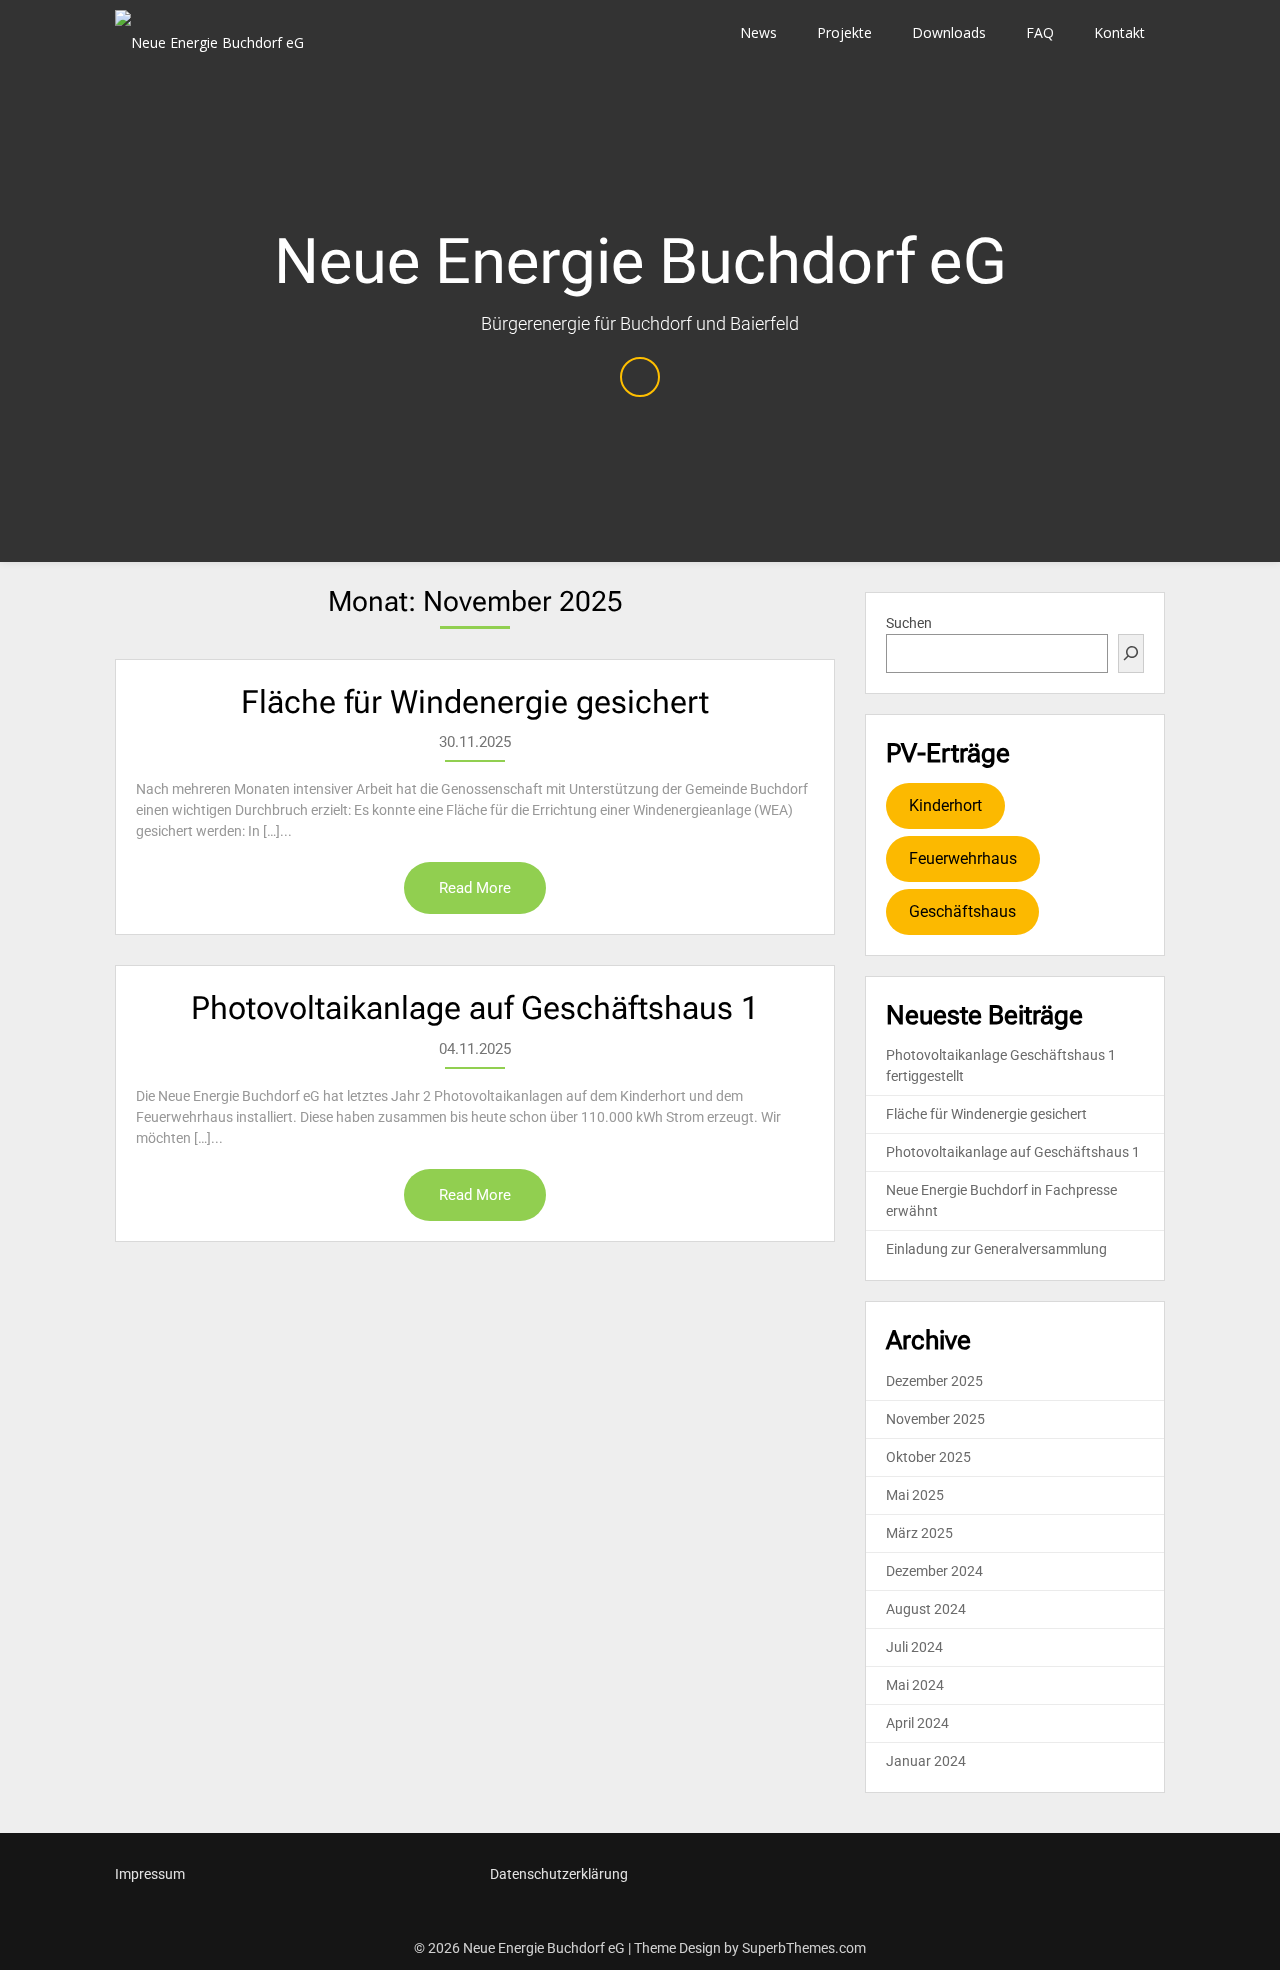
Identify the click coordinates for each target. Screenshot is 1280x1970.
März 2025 (919, 1533)
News (758, 32)
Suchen (909, 623)
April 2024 (917, 1723)
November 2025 (935, 1419)
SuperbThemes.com (804, 1948)
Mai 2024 (915, 1685)
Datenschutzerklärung (559, 1874)
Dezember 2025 (934, 1381)
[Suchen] (1131, 653)
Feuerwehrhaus (963, 858)
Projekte (844, 32)
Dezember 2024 (934, 1571)
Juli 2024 (914, 1647)
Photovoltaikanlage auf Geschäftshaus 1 (475, 1008)
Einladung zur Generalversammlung (996, 1249)
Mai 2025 (915, 1495)
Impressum (150, 1874)
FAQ (1040, 32)
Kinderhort (945, 805)
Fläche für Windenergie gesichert (475, 702)
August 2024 (926, 1609)
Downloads (949, 32)
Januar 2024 (926, 1761)
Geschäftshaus (962, 911)
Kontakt (1119, 32)
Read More (475, 888)
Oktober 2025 (928, 1457)
